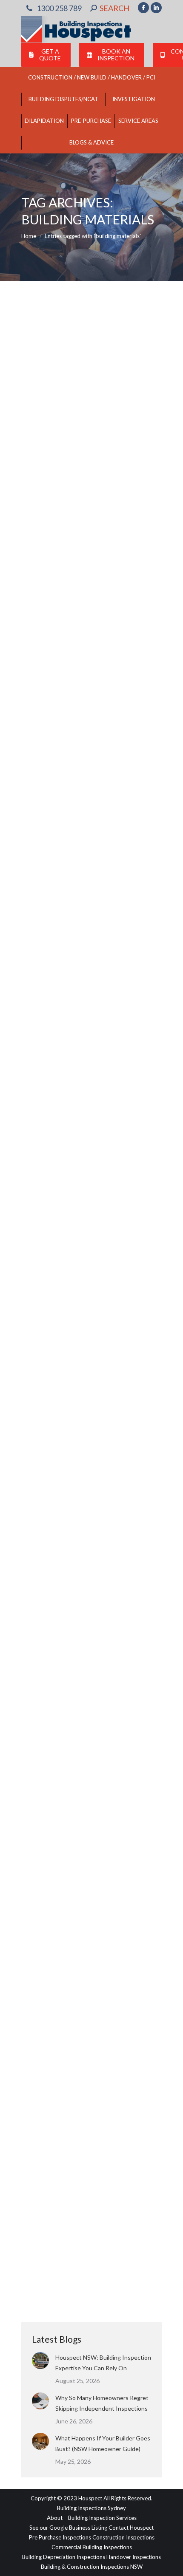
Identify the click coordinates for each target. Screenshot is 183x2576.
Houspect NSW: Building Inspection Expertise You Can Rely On (103, 2363)
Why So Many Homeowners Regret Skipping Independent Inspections (102, 2403)
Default (41, 1728)
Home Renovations (56, 424)
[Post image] (40, 2361)
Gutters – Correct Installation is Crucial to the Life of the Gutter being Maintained (89, 894)
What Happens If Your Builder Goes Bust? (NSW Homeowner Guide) (103, 2443)
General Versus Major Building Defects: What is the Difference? (90, 1700)
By (108, 424)
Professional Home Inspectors (69, 656)
